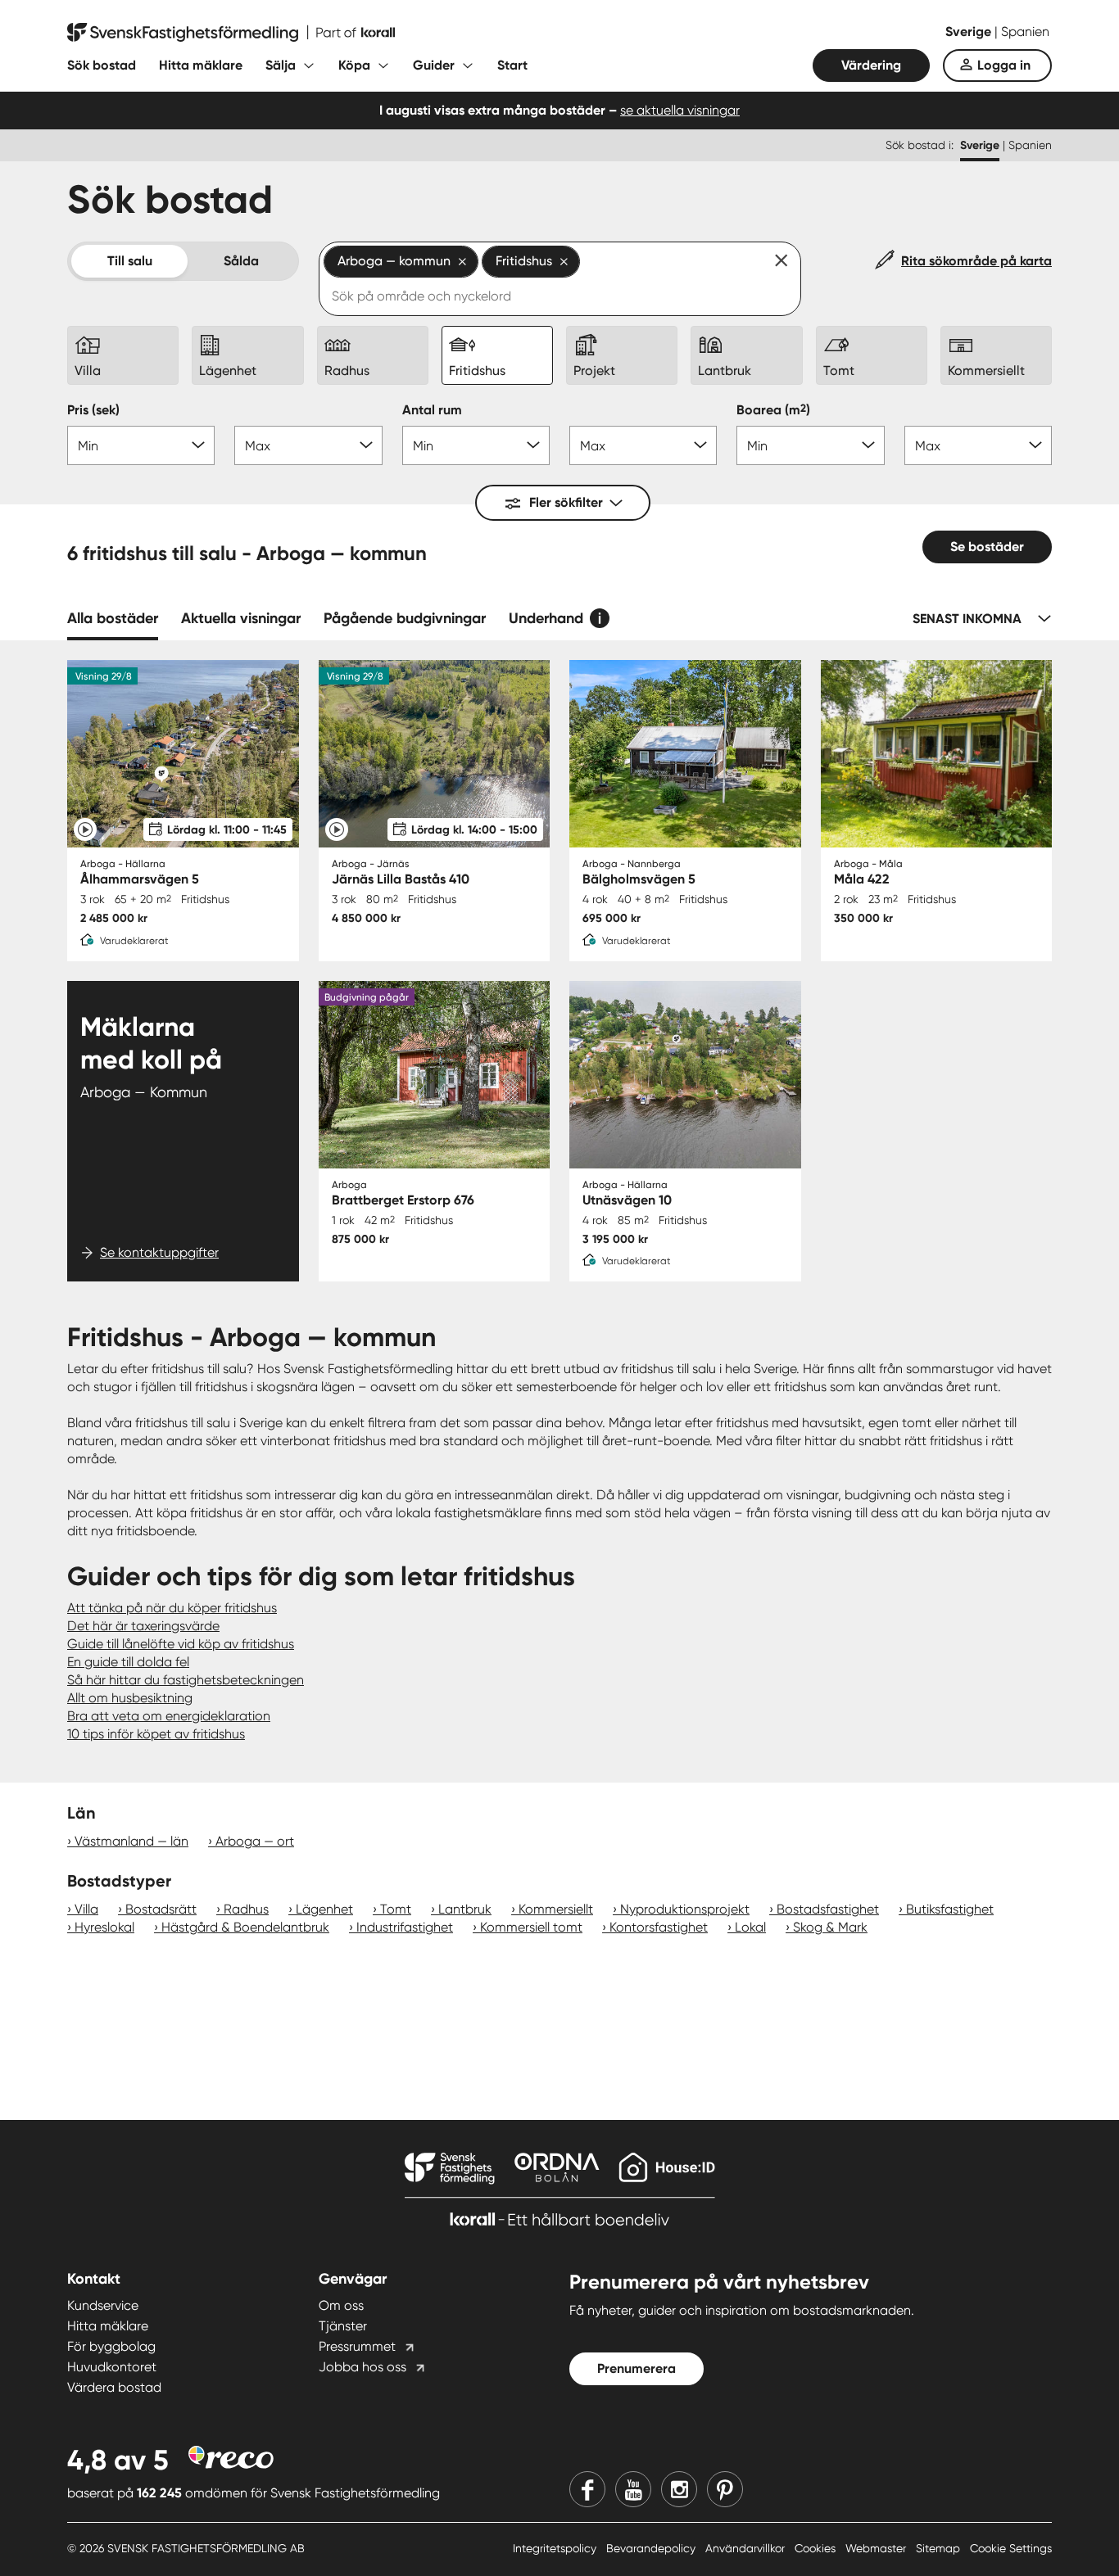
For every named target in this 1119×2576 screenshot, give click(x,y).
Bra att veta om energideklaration (169, 1716)
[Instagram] (679, 2489)
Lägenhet (324, 1909)
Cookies (817, 2548)
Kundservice (103, 2305)
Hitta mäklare (201, 65)
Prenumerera (637, 2368)
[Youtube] (633, 2489)
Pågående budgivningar (405, 618)
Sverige (970, 32)
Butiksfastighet (950, 1909)
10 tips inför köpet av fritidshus (156, 1734)
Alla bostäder (113, 618)
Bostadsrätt (161, 1909)
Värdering (871, 65)
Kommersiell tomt (531, 1927)
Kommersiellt (556, 1909)
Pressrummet (357, 2346)
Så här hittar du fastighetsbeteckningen (186, 1680)
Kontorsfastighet (659, 1927)
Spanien (1025, 32)
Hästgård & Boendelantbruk (245, 1927)
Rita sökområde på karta (976, 261)
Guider (434, 65)
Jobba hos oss (362, 2367)
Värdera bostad (114, 2387)
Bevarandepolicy (652, 2548)
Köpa (354, 65)
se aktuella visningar (680, 110)
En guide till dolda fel (128, 1662)
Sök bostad (102, 65)
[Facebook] (587, 2489)
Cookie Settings (1011, 2548)
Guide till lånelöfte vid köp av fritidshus (181, 1644)
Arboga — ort (255, 1841)
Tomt (396, 1909)
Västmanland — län (131, 1841)
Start (512, 65)
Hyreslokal (104, 1927)
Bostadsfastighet (828, 1909)
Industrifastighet (405, 1927)
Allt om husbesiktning (130, 1698)
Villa (86, 1909)
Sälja (281, 65)
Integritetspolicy (556, 2548)
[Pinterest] (725, 2489)
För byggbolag (111, 2346)
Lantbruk (465, 1909)
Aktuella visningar (241, 618)
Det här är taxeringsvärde (143, 1626)
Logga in (1004, 65)
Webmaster (877, 2548)
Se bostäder (987, 547)
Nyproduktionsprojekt (685, 1909)
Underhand (546, 618)
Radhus (246, 1909)
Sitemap (940, 2548)
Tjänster (343, 2326)
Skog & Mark (830, 1927)
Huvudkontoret (112, 2367)
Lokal (750, 1927)
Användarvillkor (747, 2548)
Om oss (341, 2305)
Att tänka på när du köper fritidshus (172, 1608)
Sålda (241, 261)
